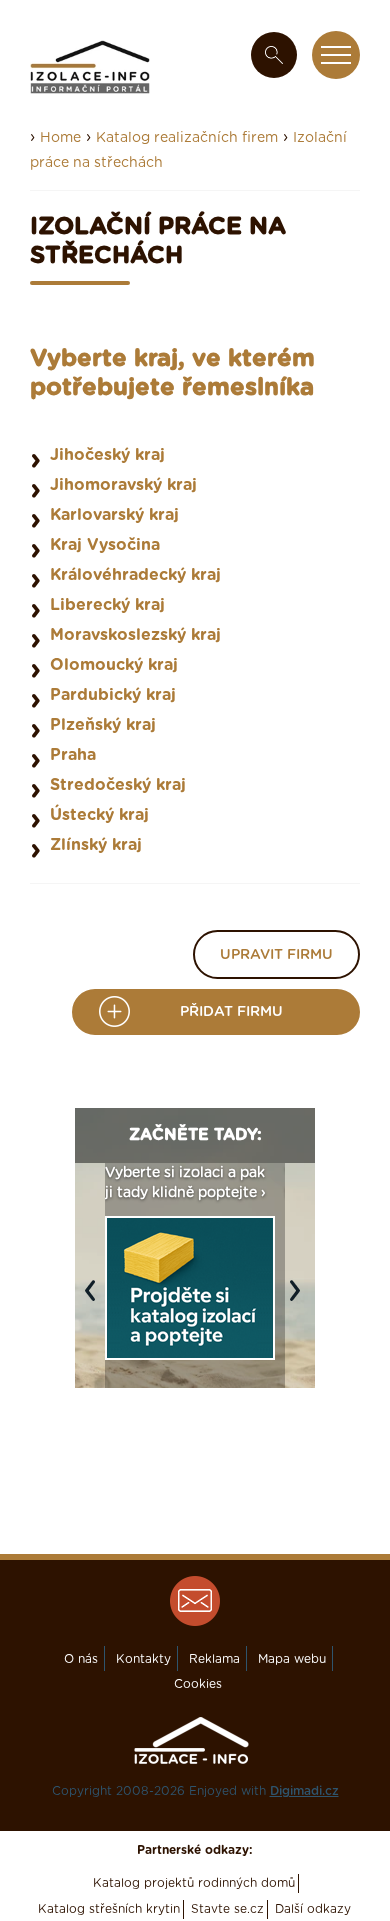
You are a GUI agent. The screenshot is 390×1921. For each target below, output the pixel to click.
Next (300, 1300)
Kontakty (143, 1659)
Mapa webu (292, 1659)
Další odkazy (313, 1909)
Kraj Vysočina (105, 545)
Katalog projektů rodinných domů (194, 1883)
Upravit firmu (276, 955)
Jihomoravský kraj (123, 485)
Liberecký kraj (107, 605)
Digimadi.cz (304, 1791)
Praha (73, 755)
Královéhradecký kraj (135, 575)
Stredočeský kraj (118, 785)
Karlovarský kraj (114, 515)
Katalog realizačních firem (187, 138)
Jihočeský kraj (107, 455)
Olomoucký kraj (114, 665)
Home (60, 138)
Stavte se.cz (227, 1909)
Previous (95, 1300)
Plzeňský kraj (103, 725)
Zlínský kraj (96, 845)
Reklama (214, 1659)
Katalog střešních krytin (109, 1909)
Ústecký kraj (99, 815)
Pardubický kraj (113, 695)
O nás (81, 1659)
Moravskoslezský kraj (135, 635)
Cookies (198, 1684)
